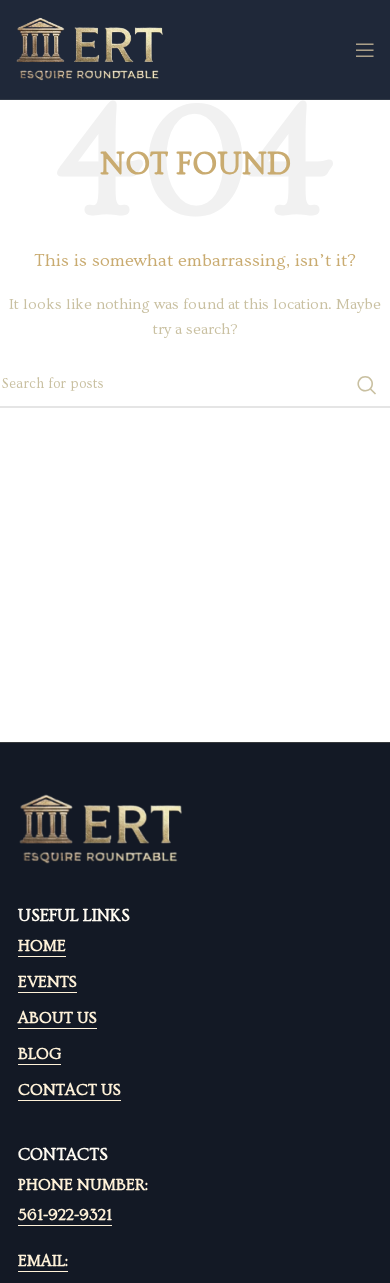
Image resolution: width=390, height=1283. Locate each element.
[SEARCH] (367, 385)
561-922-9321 (65, 1215)
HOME (42, 946)
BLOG (39, 1054)
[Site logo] (90, 47)
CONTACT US (69, 1090)
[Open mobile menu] (365, 50)
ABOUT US (57, 1018)
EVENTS (47, 982)
